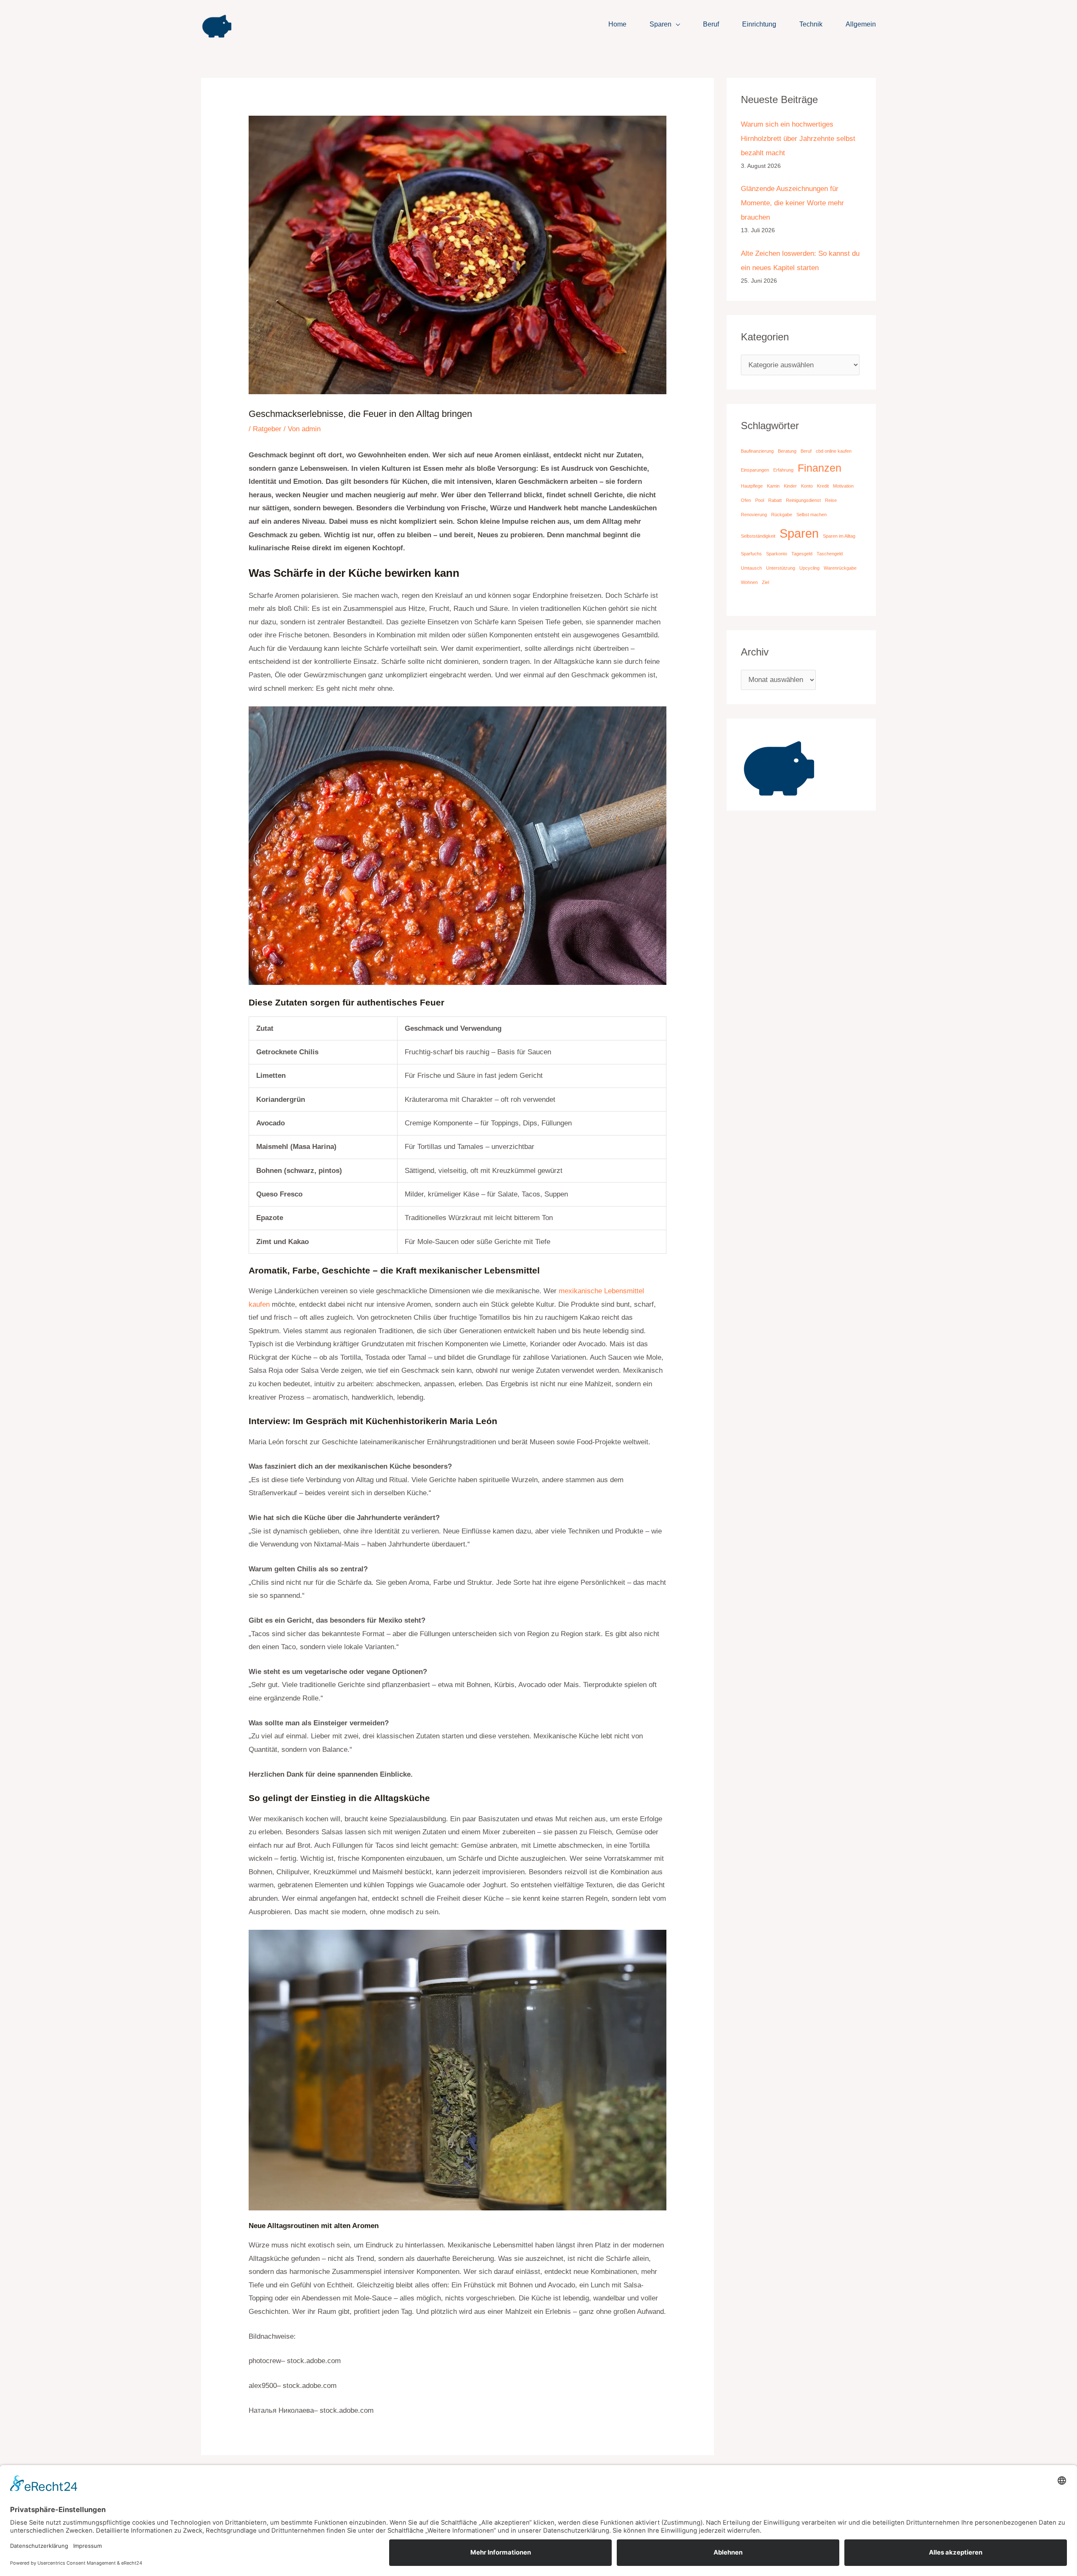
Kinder (790, 486)
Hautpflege (752, 486)
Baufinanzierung (757, 451)
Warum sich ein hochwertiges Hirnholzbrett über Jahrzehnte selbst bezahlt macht (798, 139)
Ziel (765, 582)
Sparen (661, 24)
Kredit (823, 486)
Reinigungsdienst (803, 500)
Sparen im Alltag (839, 536)
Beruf (711, 24)
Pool (760, 500)
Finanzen (820, 468)
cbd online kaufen (834, 451)
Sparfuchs (751, 554)
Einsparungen (755, 470)
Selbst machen (812, 515)
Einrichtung (759, 24)
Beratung (787, 451)
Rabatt (775, 500)
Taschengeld (830, 554)
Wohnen (749, 582)
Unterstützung (781, 568)
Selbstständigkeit (758, 536)
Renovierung (754, 515)
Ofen (746, 500)
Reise (831, 500)
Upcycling (809, 568)
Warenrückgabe (840, 568)
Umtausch (751, 568)
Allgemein (861, 24)
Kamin (773, 486)
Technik (811, 24)
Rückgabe (782, 515)
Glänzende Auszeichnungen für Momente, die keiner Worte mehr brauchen (792, 203)
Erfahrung (783, 470)
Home (617, 24)
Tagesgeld (802, 554)
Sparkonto (777, 554)
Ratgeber (267, 429)
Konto (807, 486)
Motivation (843, 486)
